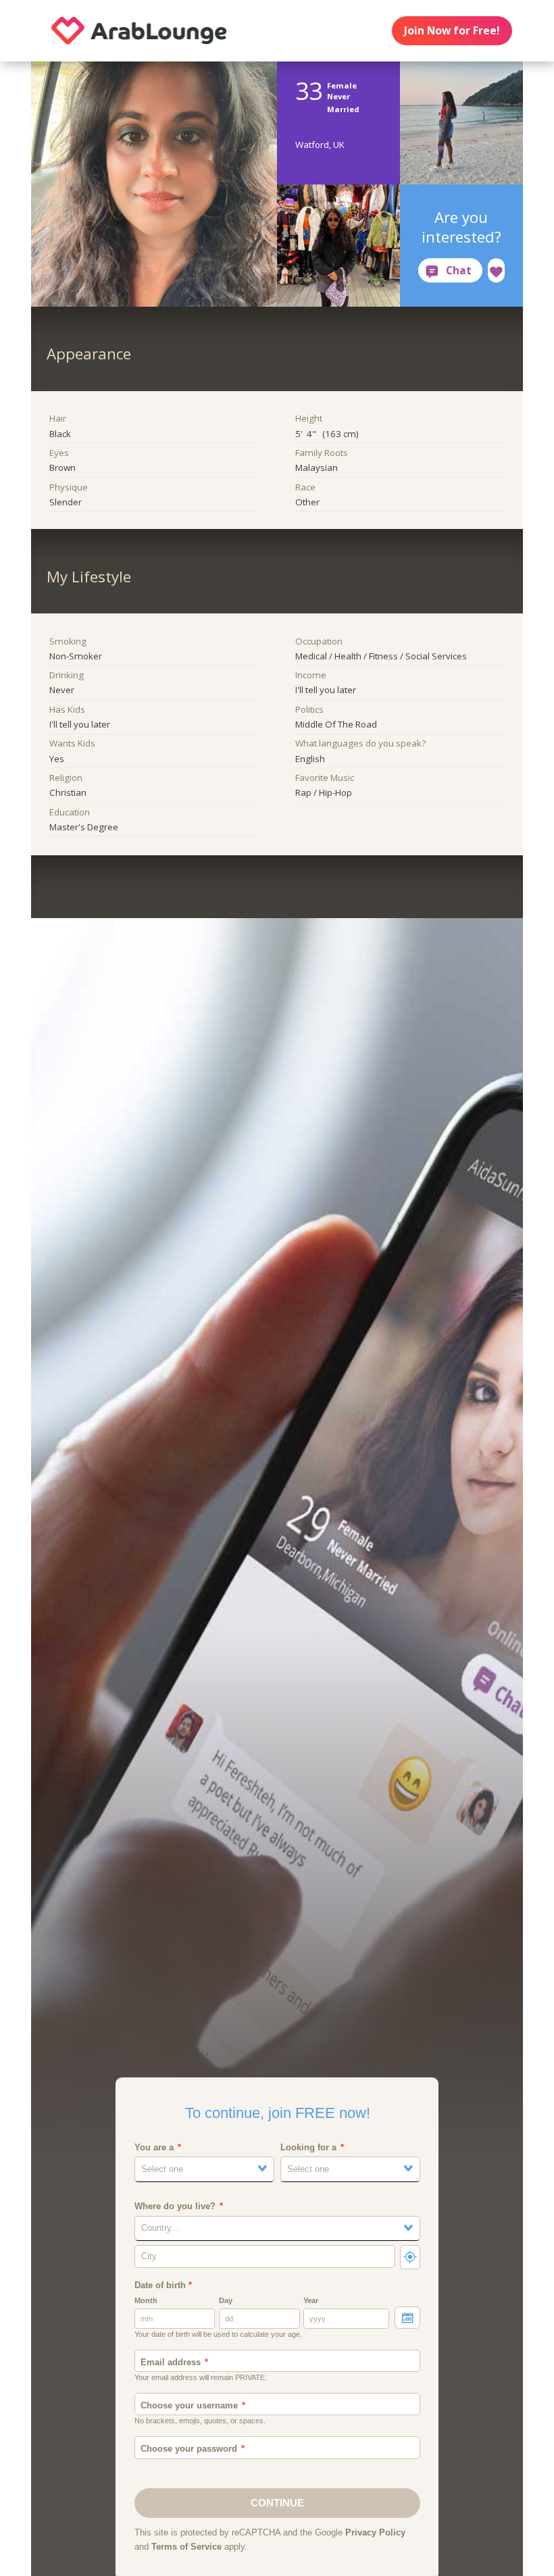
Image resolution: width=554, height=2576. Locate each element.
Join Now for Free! (452, 30)
